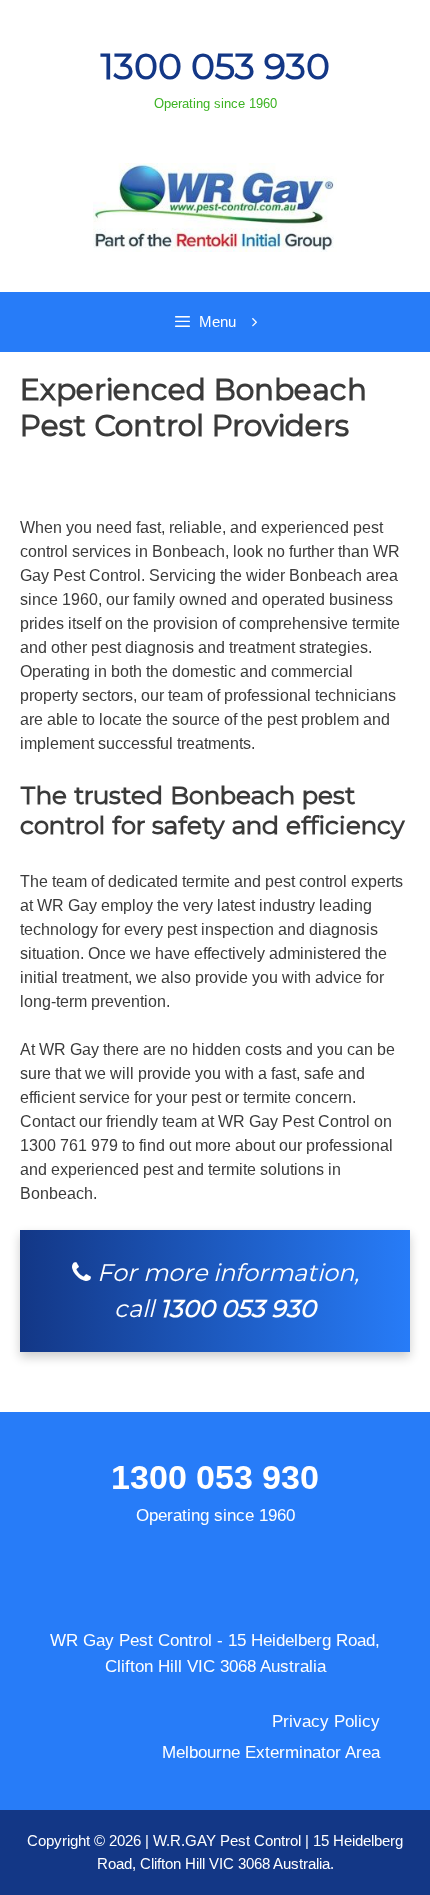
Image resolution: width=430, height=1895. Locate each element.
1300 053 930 (215, 66)
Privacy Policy (326, 1721)
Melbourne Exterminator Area (271, 1752)
